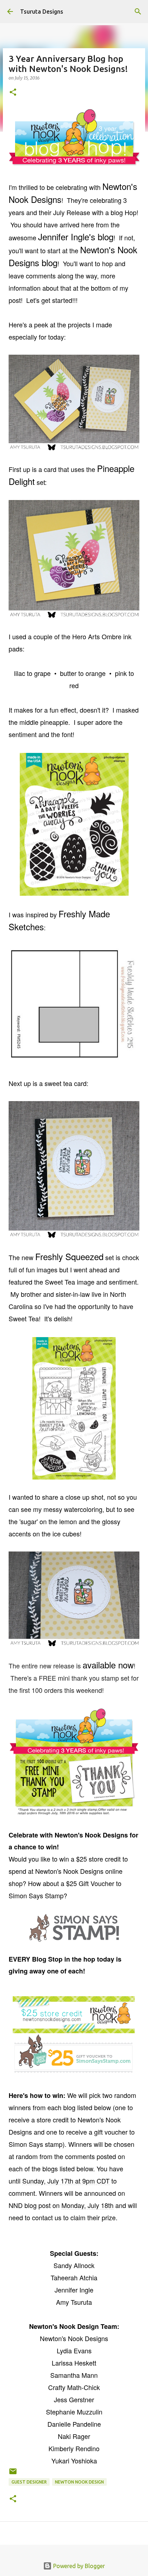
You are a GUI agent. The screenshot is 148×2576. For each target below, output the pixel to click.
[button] (13, 93)
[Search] (138, 12)
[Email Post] (13, 2474)
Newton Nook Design (79, 2482)
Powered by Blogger (78, 2566)
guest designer (29, 2482)
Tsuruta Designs (42, 12)
